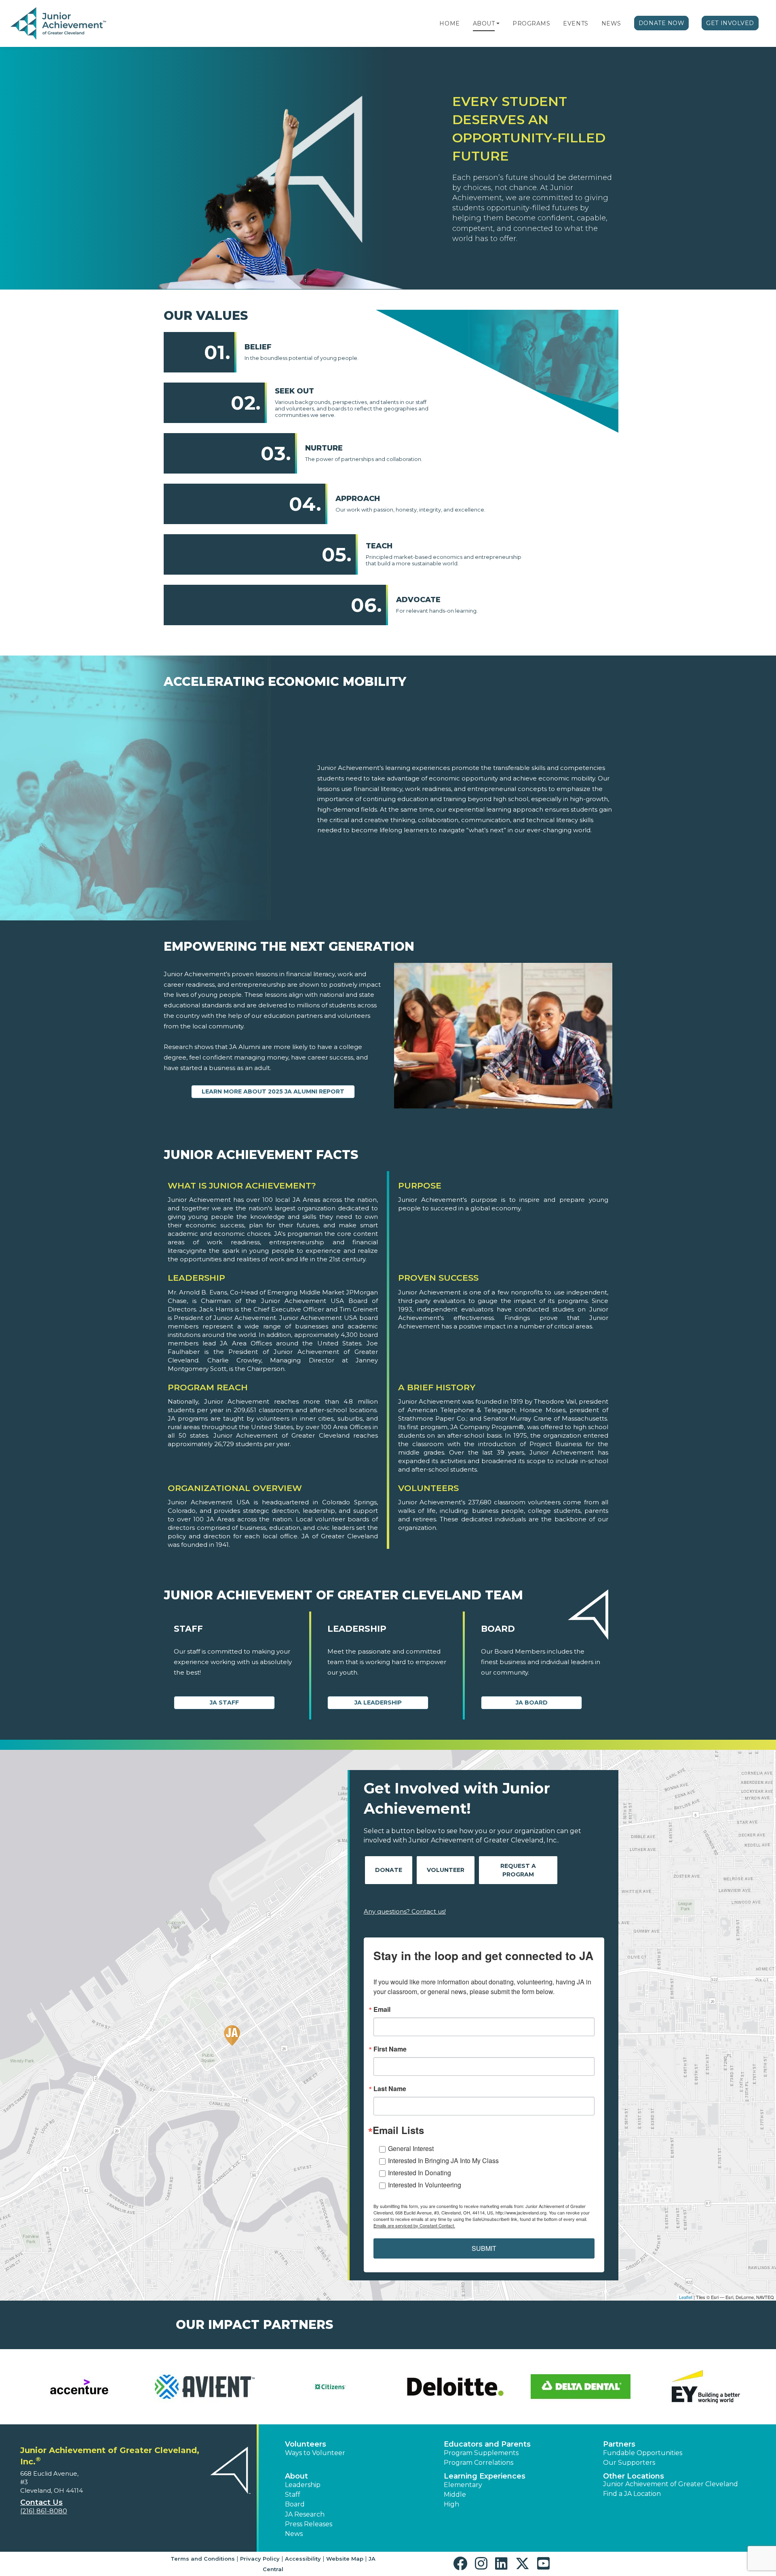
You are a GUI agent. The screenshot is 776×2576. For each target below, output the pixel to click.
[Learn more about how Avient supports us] (200, 2387)
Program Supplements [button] (481, 2453)
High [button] (451, 2504)
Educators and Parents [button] (487, 2444)
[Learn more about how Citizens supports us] (325, 2387)
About (484, 23)
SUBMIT (484, 2248)
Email (382, 2009)
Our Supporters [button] (629, 2463)
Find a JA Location (632, 2494)
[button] (498, 23)
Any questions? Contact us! (405, 1911)
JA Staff (224, 1703)
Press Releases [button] (309, 2524)
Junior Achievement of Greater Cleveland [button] (671, 2484)
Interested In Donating (420, 2173)
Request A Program (518, 1870)
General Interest (411, 2148)
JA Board (532, 1703)
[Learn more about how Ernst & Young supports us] (701, 2387)
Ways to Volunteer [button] (315, 2453)
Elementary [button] (463, 2485)
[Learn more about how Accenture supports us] (75, 2387)
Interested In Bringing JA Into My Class (443, 2160)
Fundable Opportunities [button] (643, 2453)
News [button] (294, 2534)
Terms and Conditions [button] (203, 2559)
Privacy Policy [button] (260, 2559)
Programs (531, 23)
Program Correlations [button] (479, 2463)
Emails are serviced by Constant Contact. (414, 2225)
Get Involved (730, 23)
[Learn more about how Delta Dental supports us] (576, 2387)
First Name (390, 2049)
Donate (389, 1870)
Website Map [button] (345, 2559)
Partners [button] (619, 2444)
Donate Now (662, 23)
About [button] (296, 2476)
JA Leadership (378, 1703)
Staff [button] (293, 2495)
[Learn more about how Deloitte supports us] (451, 2387)
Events (576, 23)
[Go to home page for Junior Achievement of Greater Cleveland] (59, 24)
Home (449, 23)
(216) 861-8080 (44, 2511)
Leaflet (686, 2297)
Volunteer (446, 1870)
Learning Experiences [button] (485, 2476)
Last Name (390, 2089)
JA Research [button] (305, 2514)
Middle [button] (455, 2495)
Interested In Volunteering (425, 2185)
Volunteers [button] (306, 2444)
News (611, 23)
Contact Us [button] (41, 2502)
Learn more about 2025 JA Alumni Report (273, 1091)
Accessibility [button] (303, 2559)
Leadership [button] (303, 2485)
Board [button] (295, 2504)
